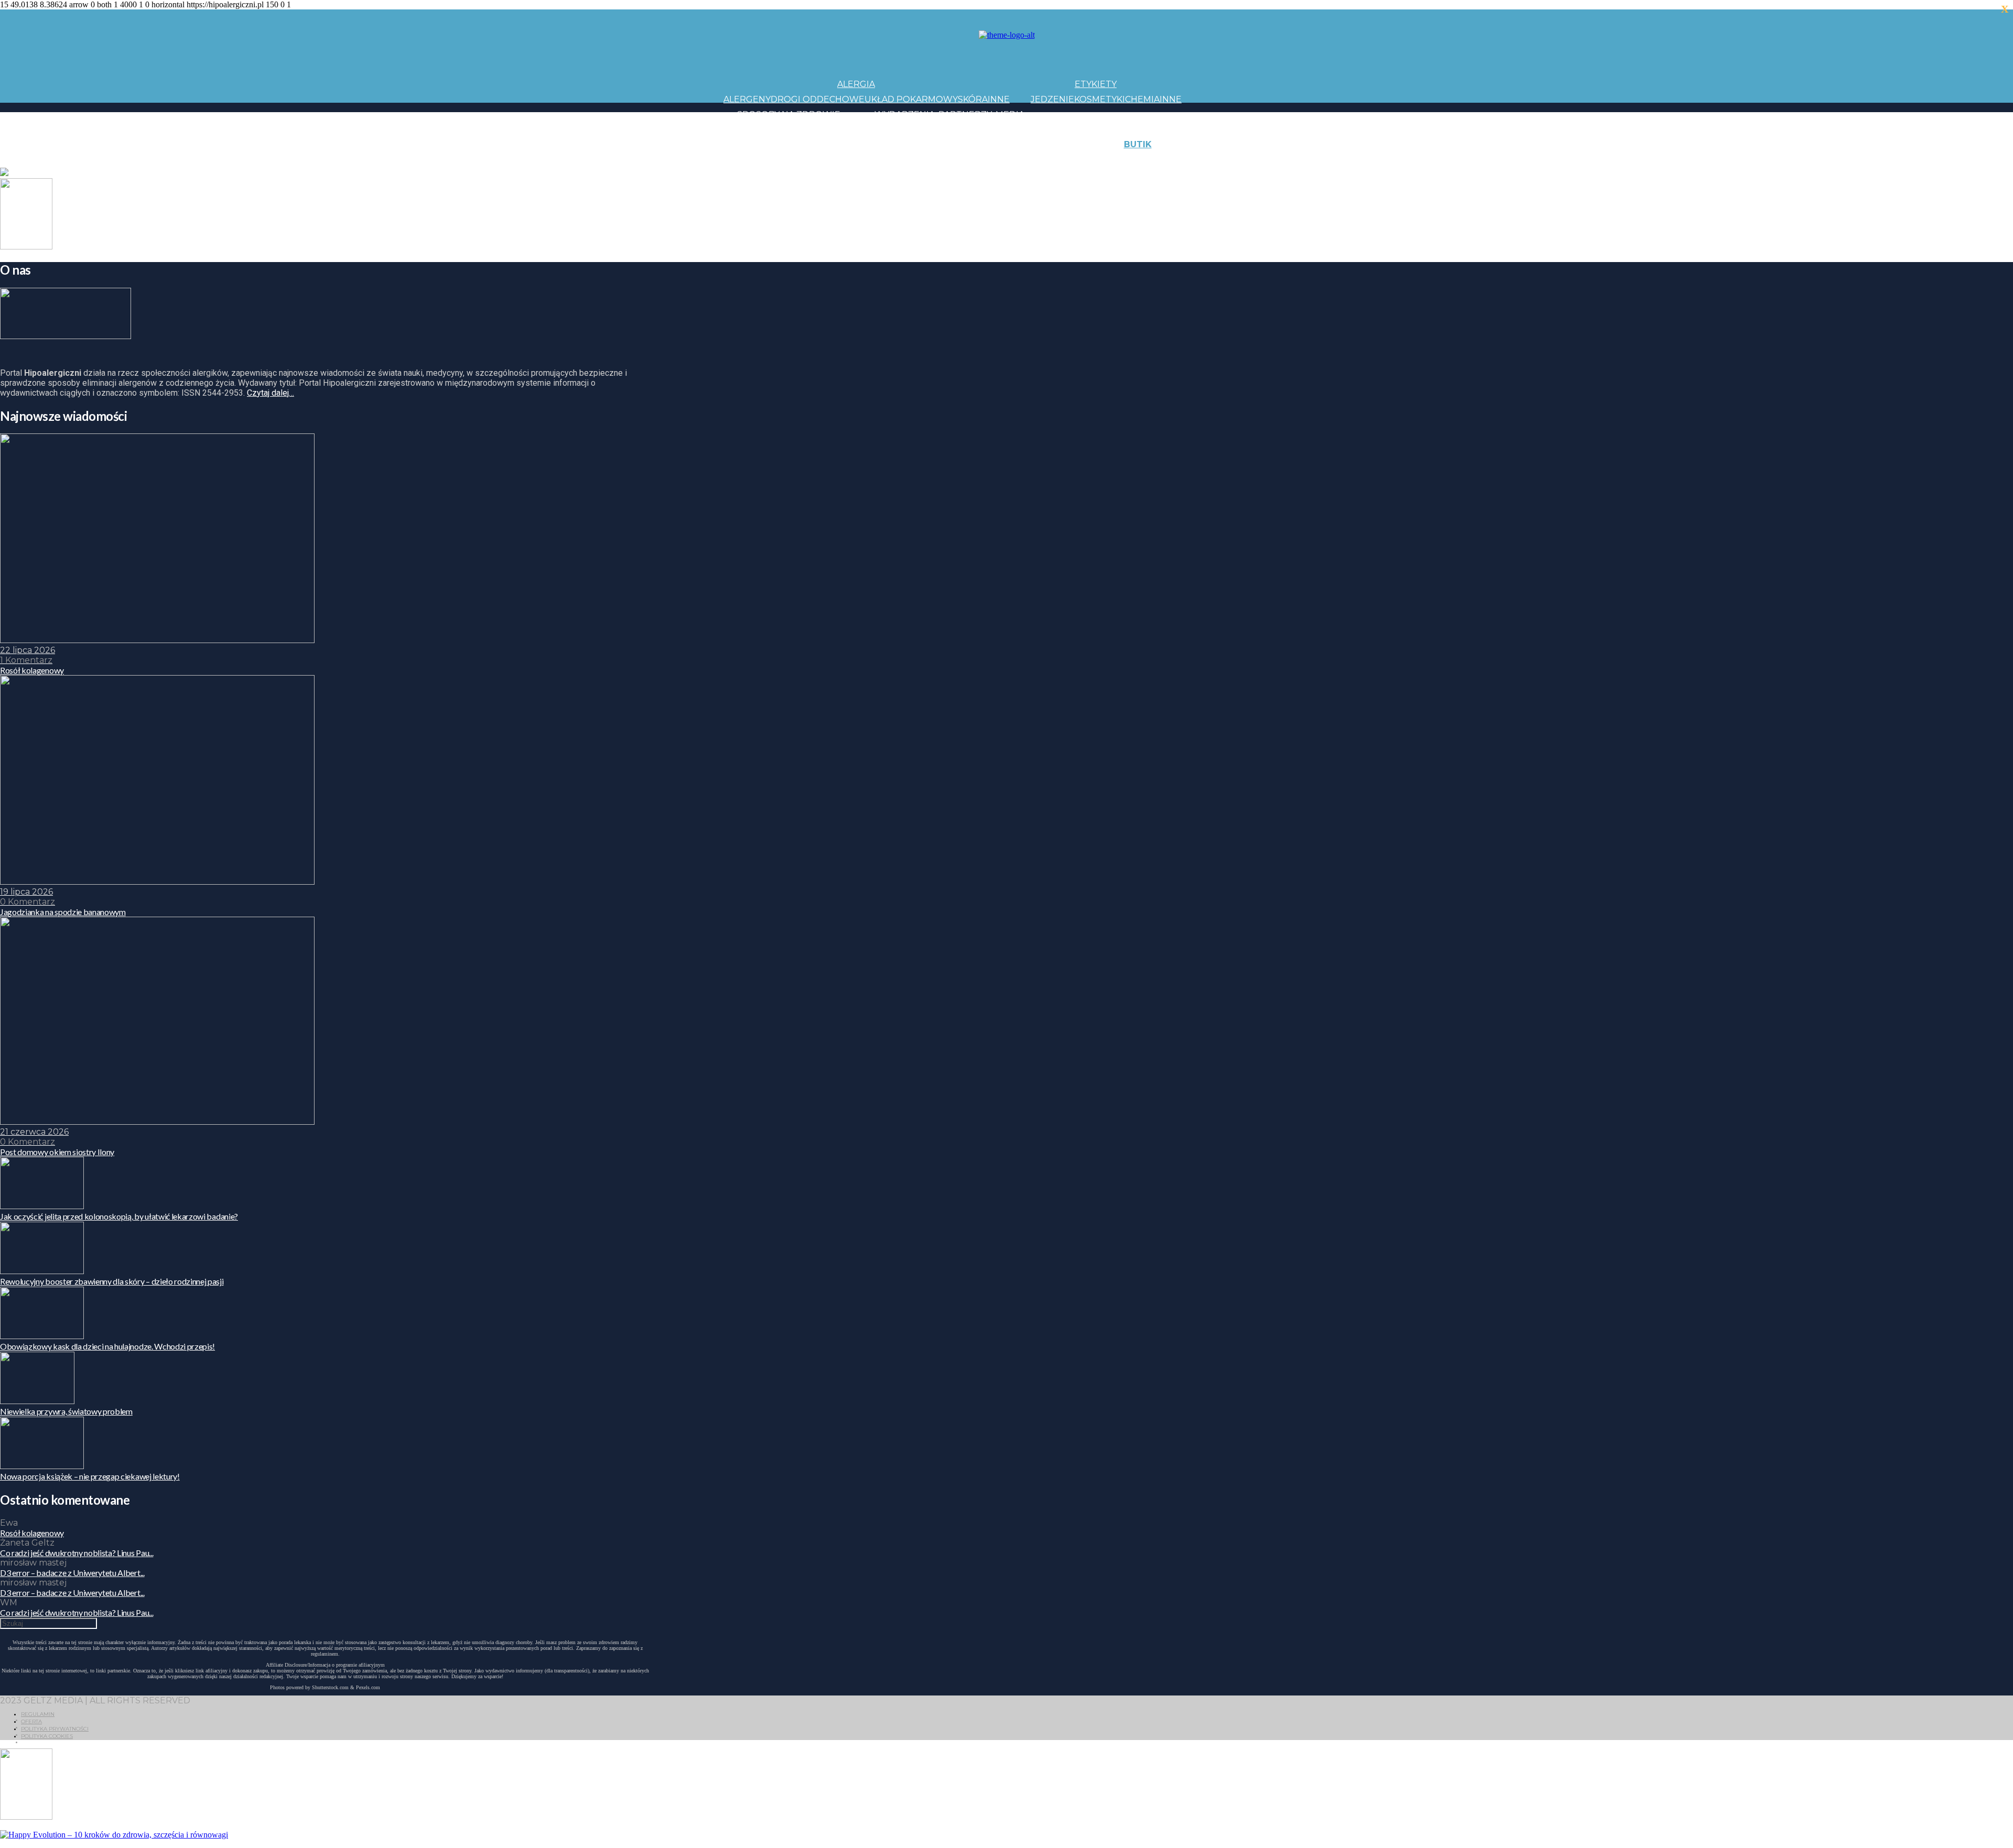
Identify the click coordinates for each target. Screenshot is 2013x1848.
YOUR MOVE (1087, 160)
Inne (999, 99)
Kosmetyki (1100, 99)
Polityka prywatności (55, 1729)
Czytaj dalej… (270, 393)
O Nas (1195, 160)
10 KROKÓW (750, 160)
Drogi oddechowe (818, 99)
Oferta (31, 1721)
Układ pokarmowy (911, 99)
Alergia (856, 84)
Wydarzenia (905, 115)
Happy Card (804, 160)
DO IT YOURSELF (1023, 160)
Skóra (973, 99)
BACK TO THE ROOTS (880, 160)
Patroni (976, 129)
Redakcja (1232, 160)
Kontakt (1242, 144)
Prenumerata (1289, 160)
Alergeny (747, 99)
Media (1010, 115)
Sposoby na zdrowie (789, 115)
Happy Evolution (909, 144)
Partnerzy (965, 115)
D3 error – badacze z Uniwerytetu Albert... (72, 1573)
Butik (1138, 144)
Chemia (1142, 99)
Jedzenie (1052, 99)
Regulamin (38, 1714)
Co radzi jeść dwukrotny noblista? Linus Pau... (77, 1553)
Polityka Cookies (47, 1736)
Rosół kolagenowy (32, 1533)
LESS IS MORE (956, 160)
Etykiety (1096, 84)
